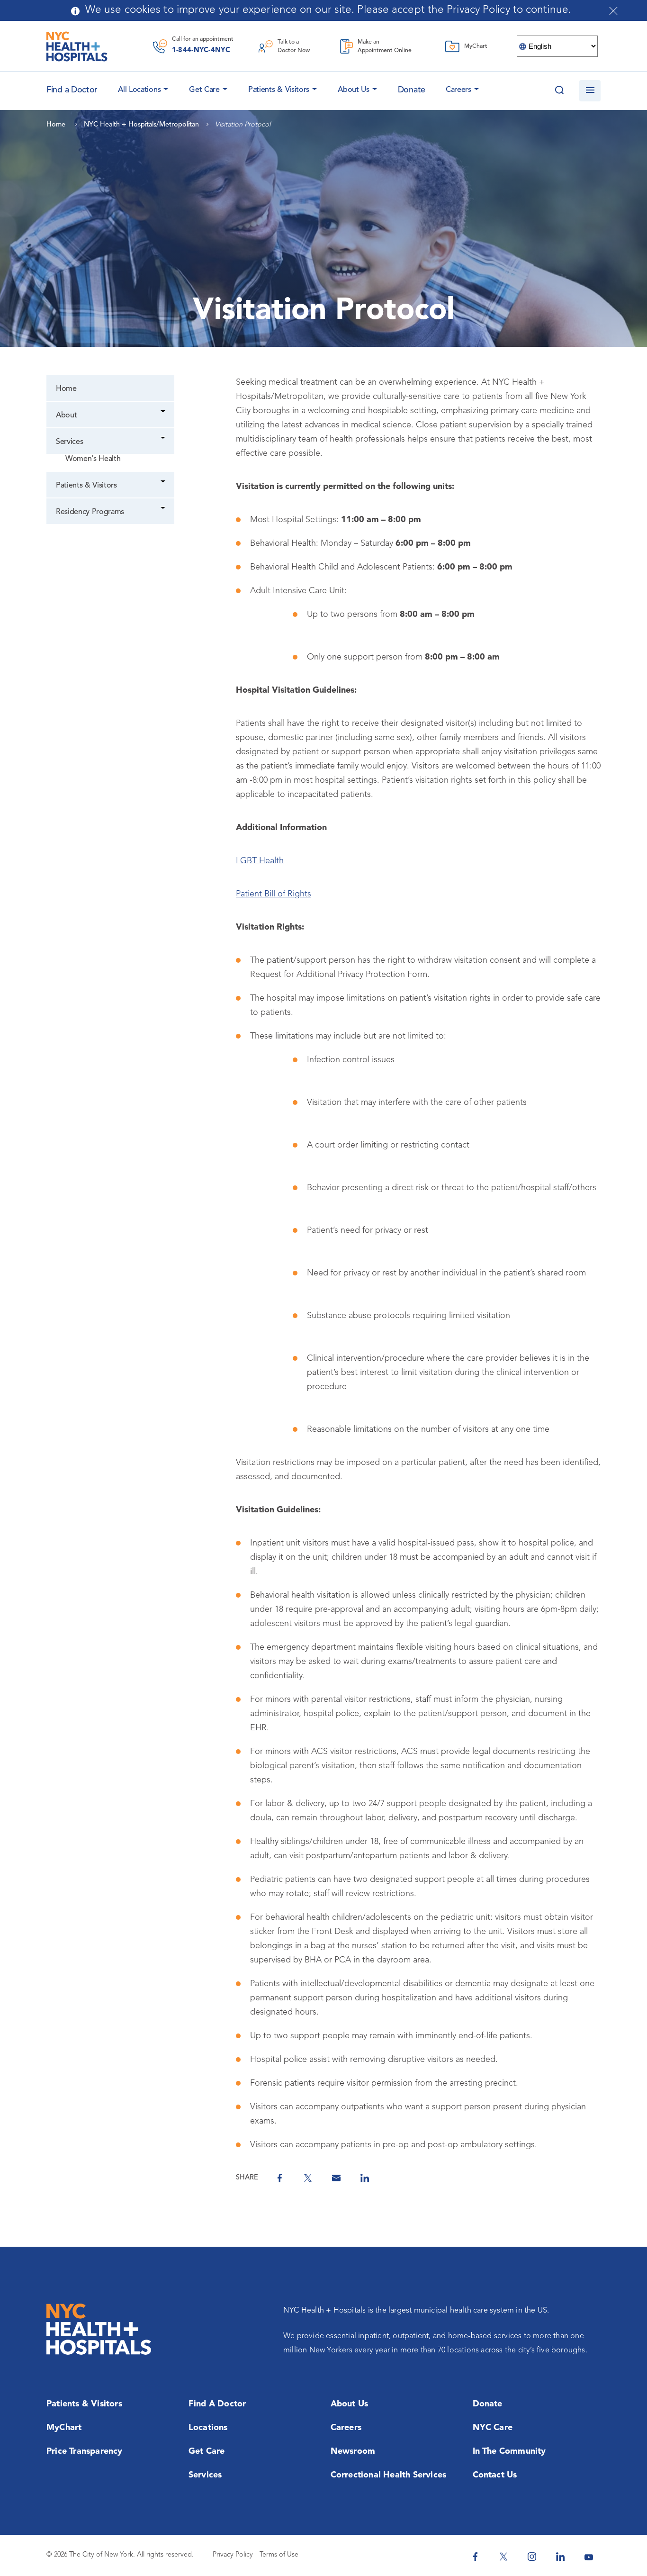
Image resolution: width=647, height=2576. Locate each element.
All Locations (139, 90)
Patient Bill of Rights (274, 894)
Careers (458, 90)
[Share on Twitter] (308, 2178)
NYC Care (493, 2428)
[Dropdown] (164, 412)
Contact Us (495, 2475)
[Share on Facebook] (279, 2178)
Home (66, 389)
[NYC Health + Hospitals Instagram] (532, 2557)
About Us (354, 90)
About (66, 416)
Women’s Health (93, 459)
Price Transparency (85, 2451)
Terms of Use (279, 2555)
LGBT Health (260, 861)
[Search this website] (559, 91)
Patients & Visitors (279, 90)
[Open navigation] (590, 91)
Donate (412, 90)
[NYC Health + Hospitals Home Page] (77, 46)
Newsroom (353, 2451)
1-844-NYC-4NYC (201, 50)
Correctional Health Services (389, 2475)
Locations (208, 2428)
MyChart (64, 2428)
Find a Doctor (217, 2404)
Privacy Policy (233, 2555)
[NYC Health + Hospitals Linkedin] (560, 2557)
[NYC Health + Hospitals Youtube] (589, 2557)
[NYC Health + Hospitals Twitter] (503, 2557)
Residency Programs (90, 512)
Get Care (204, 90)
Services (69, 442)
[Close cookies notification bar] (613, 11)
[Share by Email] (336, 2178)
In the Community (509, 2451)
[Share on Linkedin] (365, 2178)
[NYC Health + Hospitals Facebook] (475, 2557)
